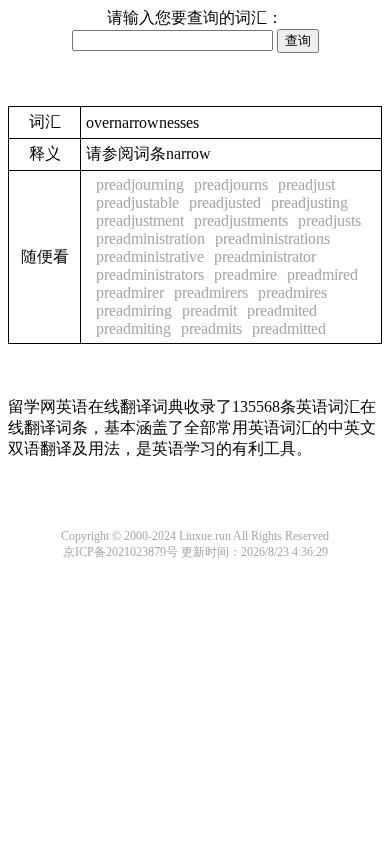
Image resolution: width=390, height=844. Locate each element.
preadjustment (140, 220)
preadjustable (137, 202)
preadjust (306, 184)
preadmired (322, 274)
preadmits (211, 328)
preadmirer (130, 292)
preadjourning (140, 184)
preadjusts (329, 220)
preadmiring (134, 310)
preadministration (150, 238)
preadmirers (211, 292)
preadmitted (289, 328)
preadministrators (150, 274)
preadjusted (225, 202)
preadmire (245, 274)
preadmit (209, 310)
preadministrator (265, 256)
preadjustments (241, 220)
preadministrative (150, 256)
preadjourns (231, 184)
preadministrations (272, 238)
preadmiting (133, 328)
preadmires (292, 292)
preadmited (282, 310)
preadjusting (309, 202)
